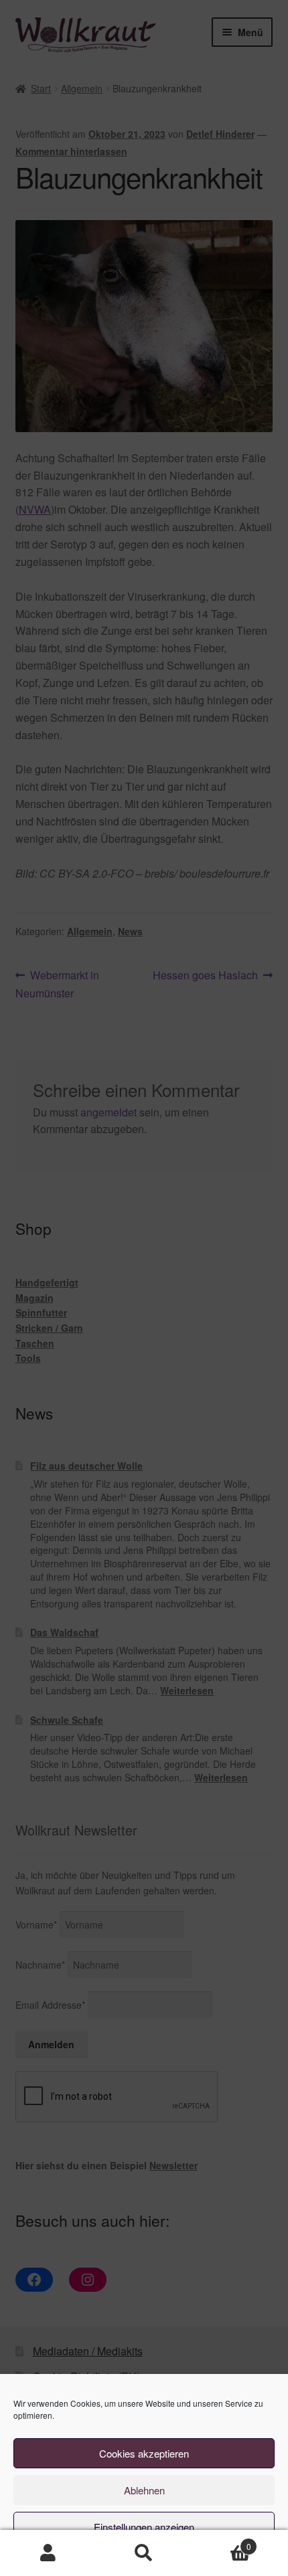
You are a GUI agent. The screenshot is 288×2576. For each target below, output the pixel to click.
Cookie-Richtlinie (86, 2558)
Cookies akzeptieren (144, 2453)
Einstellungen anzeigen (144, 2527)
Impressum (214, 2558)
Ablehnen (144, 2490)
